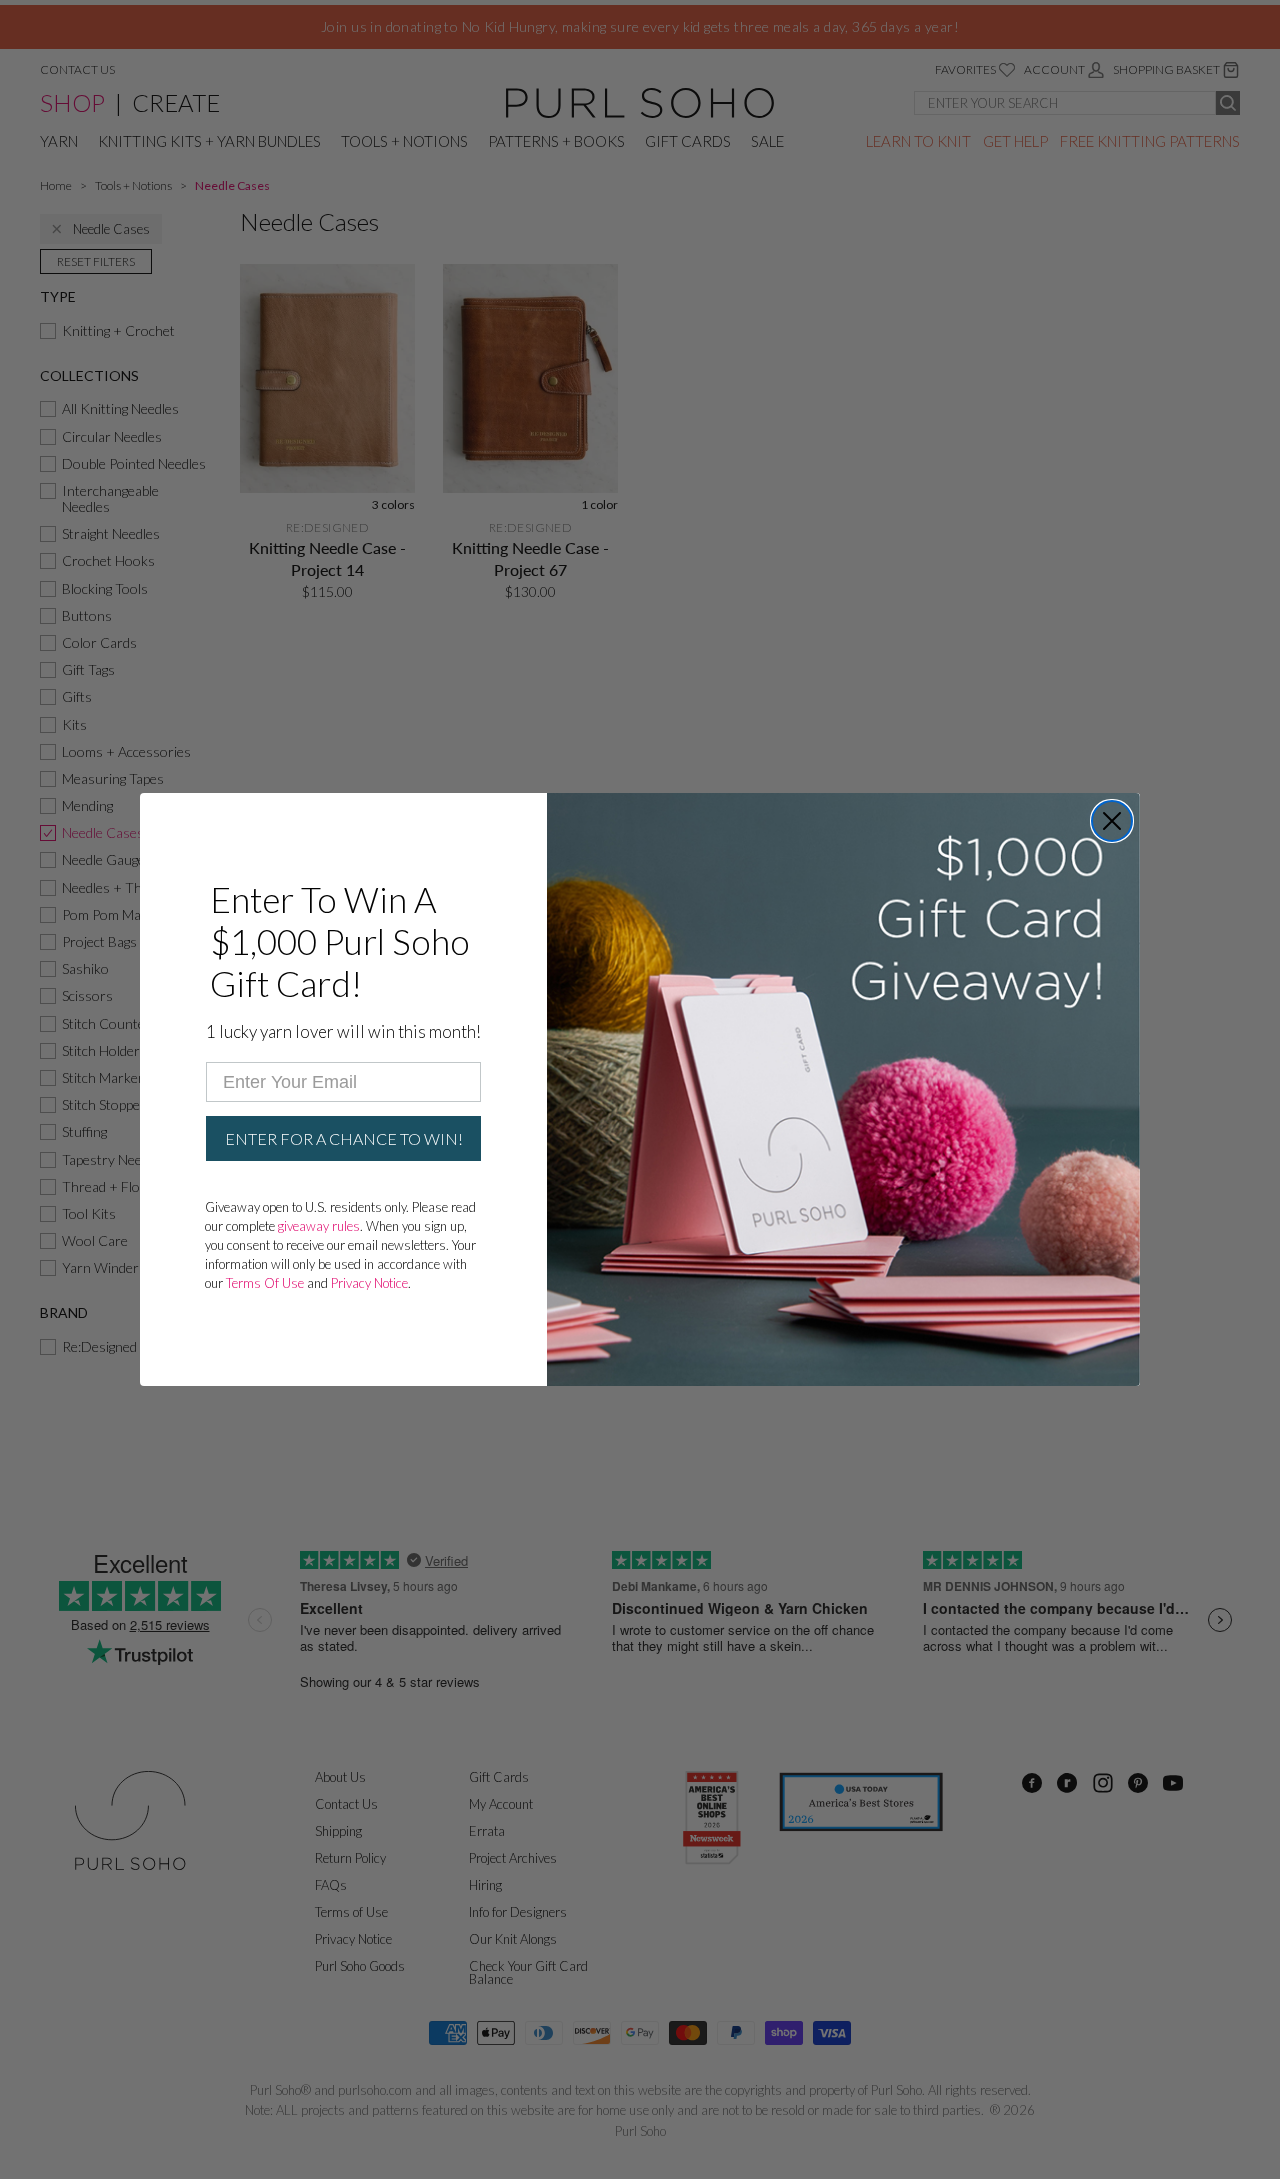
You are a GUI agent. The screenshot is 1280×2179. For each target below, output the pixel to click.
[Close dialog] (1112, 821)
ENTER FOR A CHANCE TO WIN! (344, 1138)
